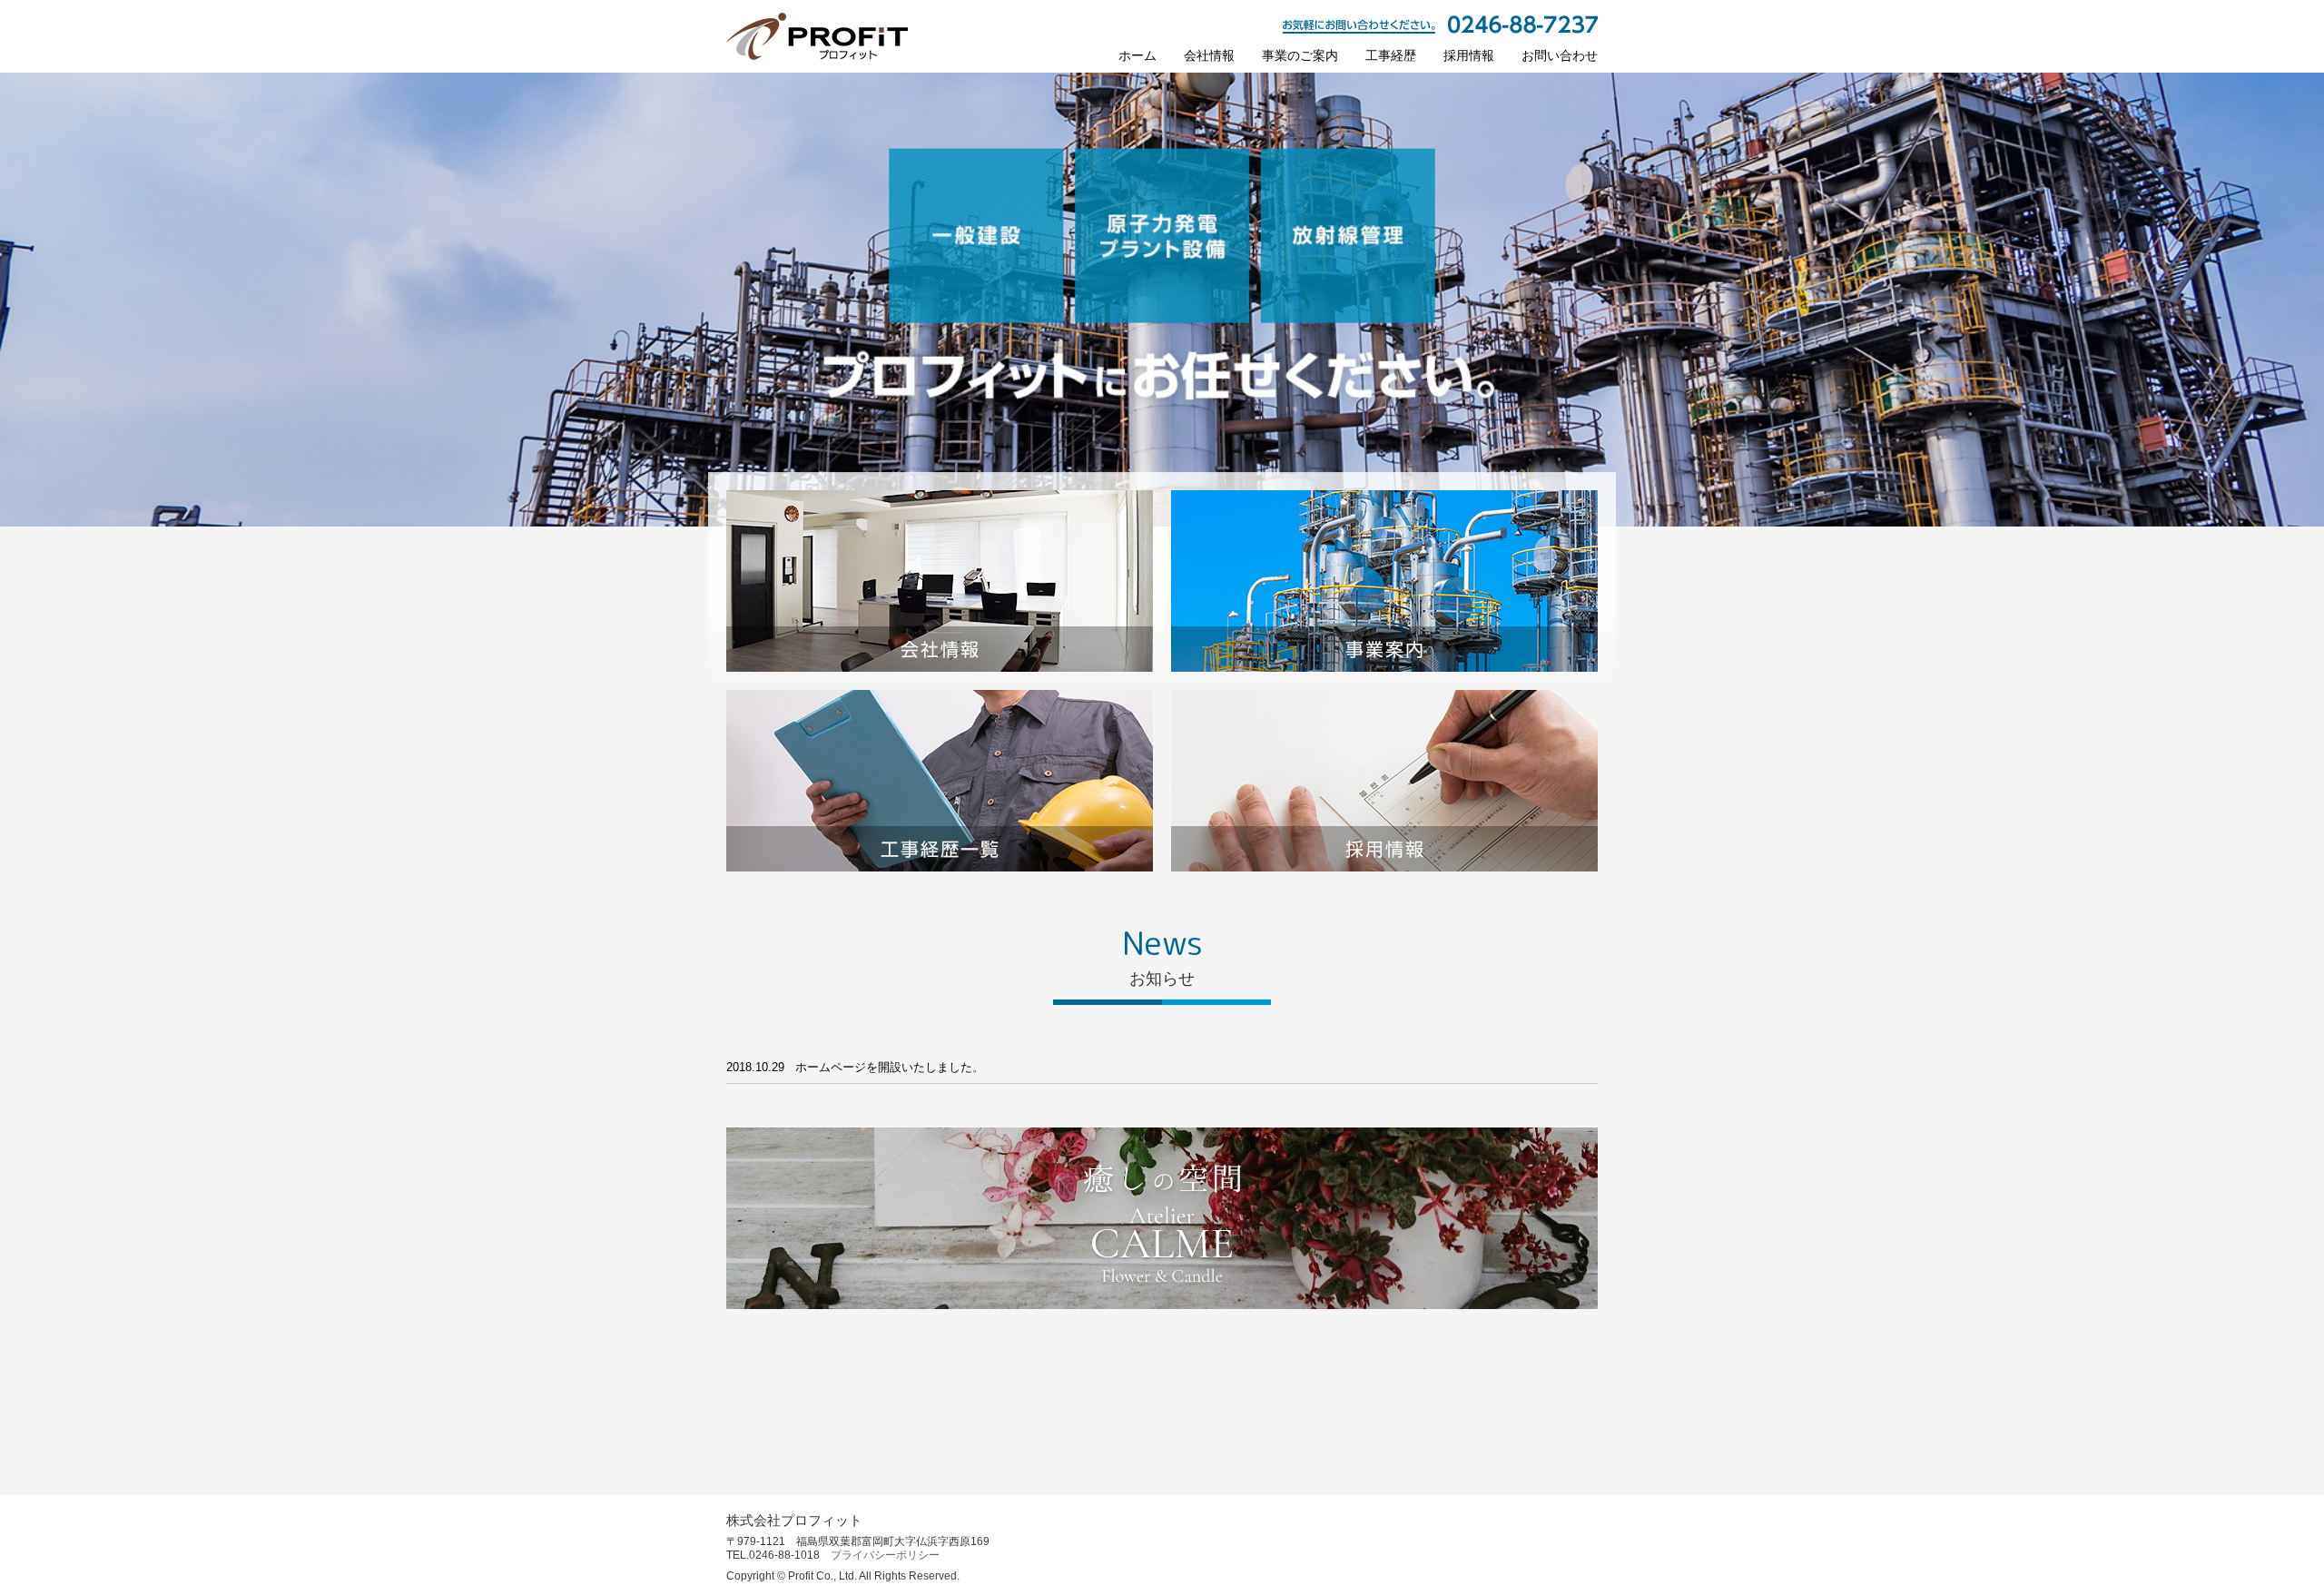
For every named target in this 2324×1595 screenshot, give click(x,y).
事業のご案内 (1300, 55)
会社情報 (1209, 55)
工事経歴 (1391, 55)
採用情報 (1469, 55)
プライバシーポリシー (885, 1555)
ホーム (1137, 55)
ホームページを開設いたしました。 (890, 1067)
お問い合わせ (1560, 55)
